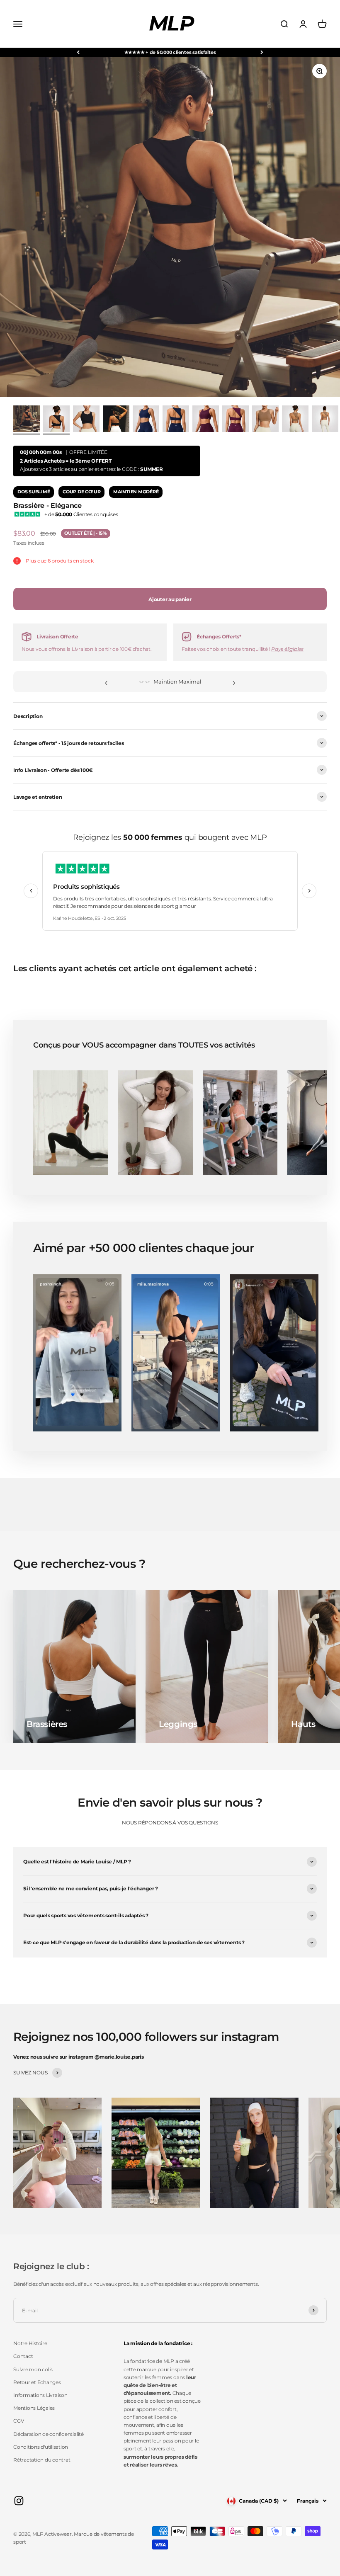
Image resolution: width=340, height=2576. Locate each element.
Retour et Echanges (37, 2382)
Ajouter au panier (170, 599)
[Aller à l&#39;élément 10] (325, 420)
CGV (18, 2421)
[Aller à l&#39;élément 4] (146, 420)
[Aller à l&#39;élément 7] (236, 420)
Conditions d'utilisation (41, 2447)
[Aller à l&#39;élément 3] (116, 420)
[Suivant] (262, 52)
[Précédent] (78, 52)
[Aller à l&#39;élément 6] (206, 420)
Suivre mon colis (33, 2369)
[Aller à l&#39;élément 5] (176, 420)
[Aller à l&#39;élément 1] (27, 420)
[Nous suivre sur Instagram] (19, 2501)
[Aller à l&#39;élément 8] (265, 420)
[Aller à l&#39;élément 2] (86, 420)
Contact (23, 2356)
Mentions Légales (34, 2408)
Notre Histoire (30, 2343)
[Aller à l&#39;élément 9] (295, 420)
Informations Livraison (40, 2395)
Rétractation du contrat (42, 2460)
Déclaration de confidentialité (49, 2434)
